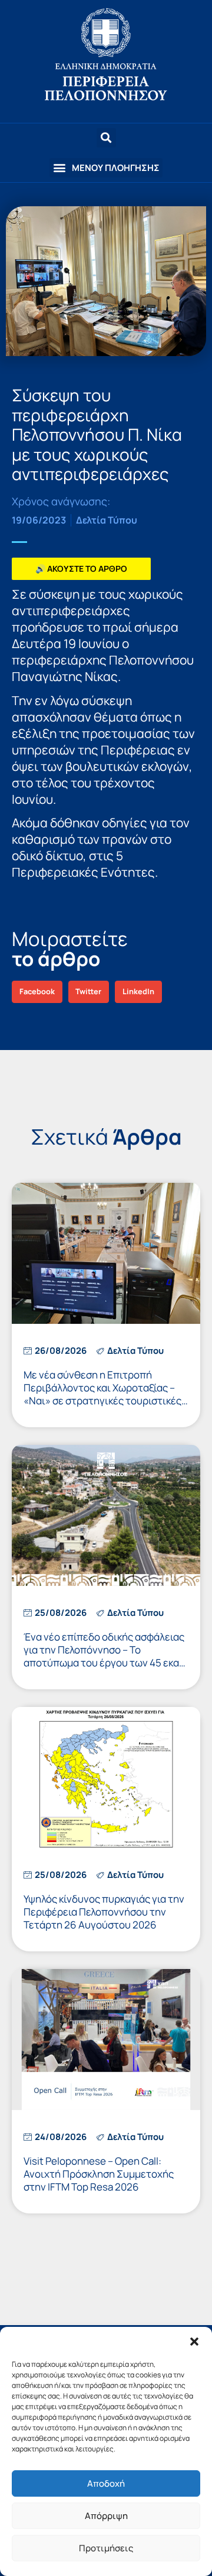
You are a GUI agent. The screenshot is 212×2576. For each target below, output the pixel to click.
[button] (194, 2342)
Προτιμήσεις (106, 2548)
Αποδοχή (106, 2483)
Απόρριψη (106, 2516)
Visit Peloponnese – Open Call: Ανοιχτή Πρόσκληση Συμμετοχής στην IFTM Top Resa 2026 (99, 2174)
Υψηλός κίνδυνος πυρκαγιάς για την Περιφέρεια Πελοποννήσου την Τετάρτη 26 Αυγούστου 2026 (104, 1912)
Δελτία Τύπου (107, 520)
